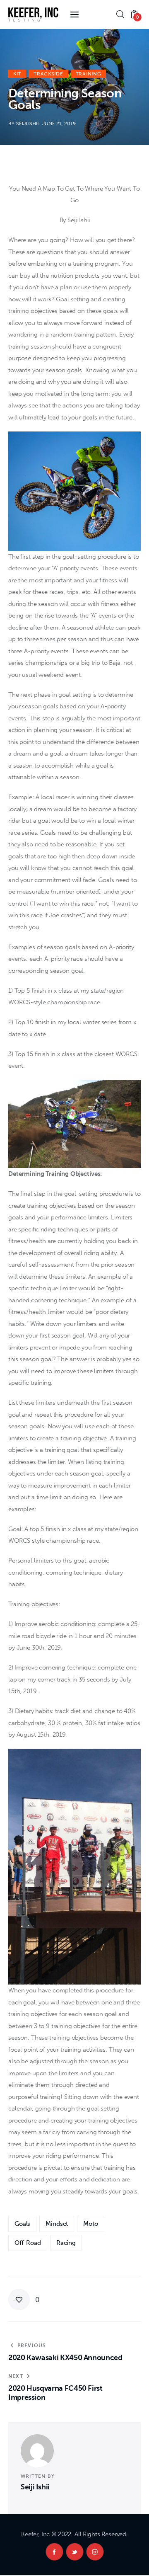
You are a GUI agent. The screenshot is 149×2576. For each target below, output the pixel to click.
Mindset (57, 2224)
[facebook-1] (54, 2552)
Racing (66, 2243)
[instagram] (95, 2552)
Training (89, 74)
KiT (17, 74)
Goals (22, 2224)
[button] (24, 2300)
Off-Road (28, 2243)
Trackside (48, 74)
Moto (90, 2224)
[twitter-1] (75, 2552)
